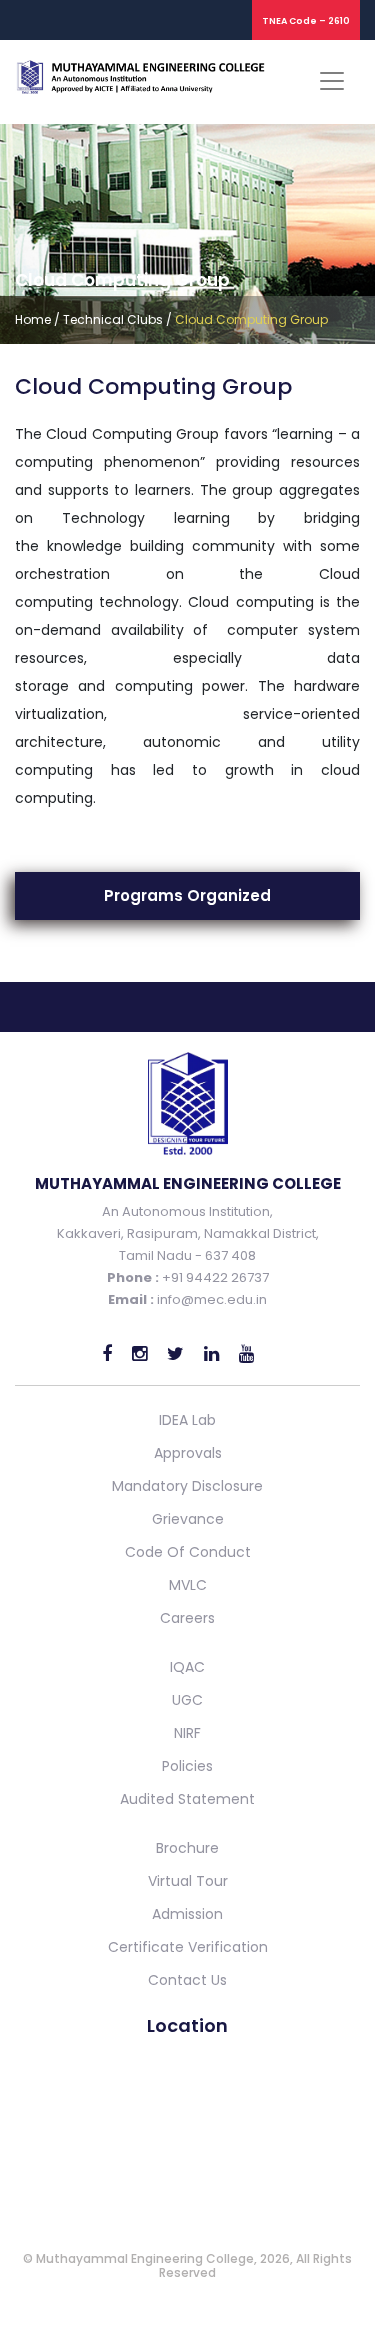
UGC (187, 1700)
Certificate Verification (188, 1947)
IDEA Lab (187, 1420)
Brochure (187, 1848)
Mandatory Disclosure (187, 1486)
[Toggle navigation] (332, 81)
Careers (187, 1618)
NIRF (187, 1733)
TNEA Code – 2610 (306, 21)
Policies (187, 1766)
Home (33, 319)
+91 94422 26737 (214, 1277)
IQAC (187, 1667)
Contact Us (187, 1980)
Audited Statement (187, 1799)
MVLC (188, 1585)
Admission (187, 1914)
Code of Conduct (188, 1552)
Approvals (188, 1453)
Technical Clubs (113, 319)
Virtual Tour (188, 1881)
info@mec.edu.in (212, 1299)
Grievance (188, 1519)
